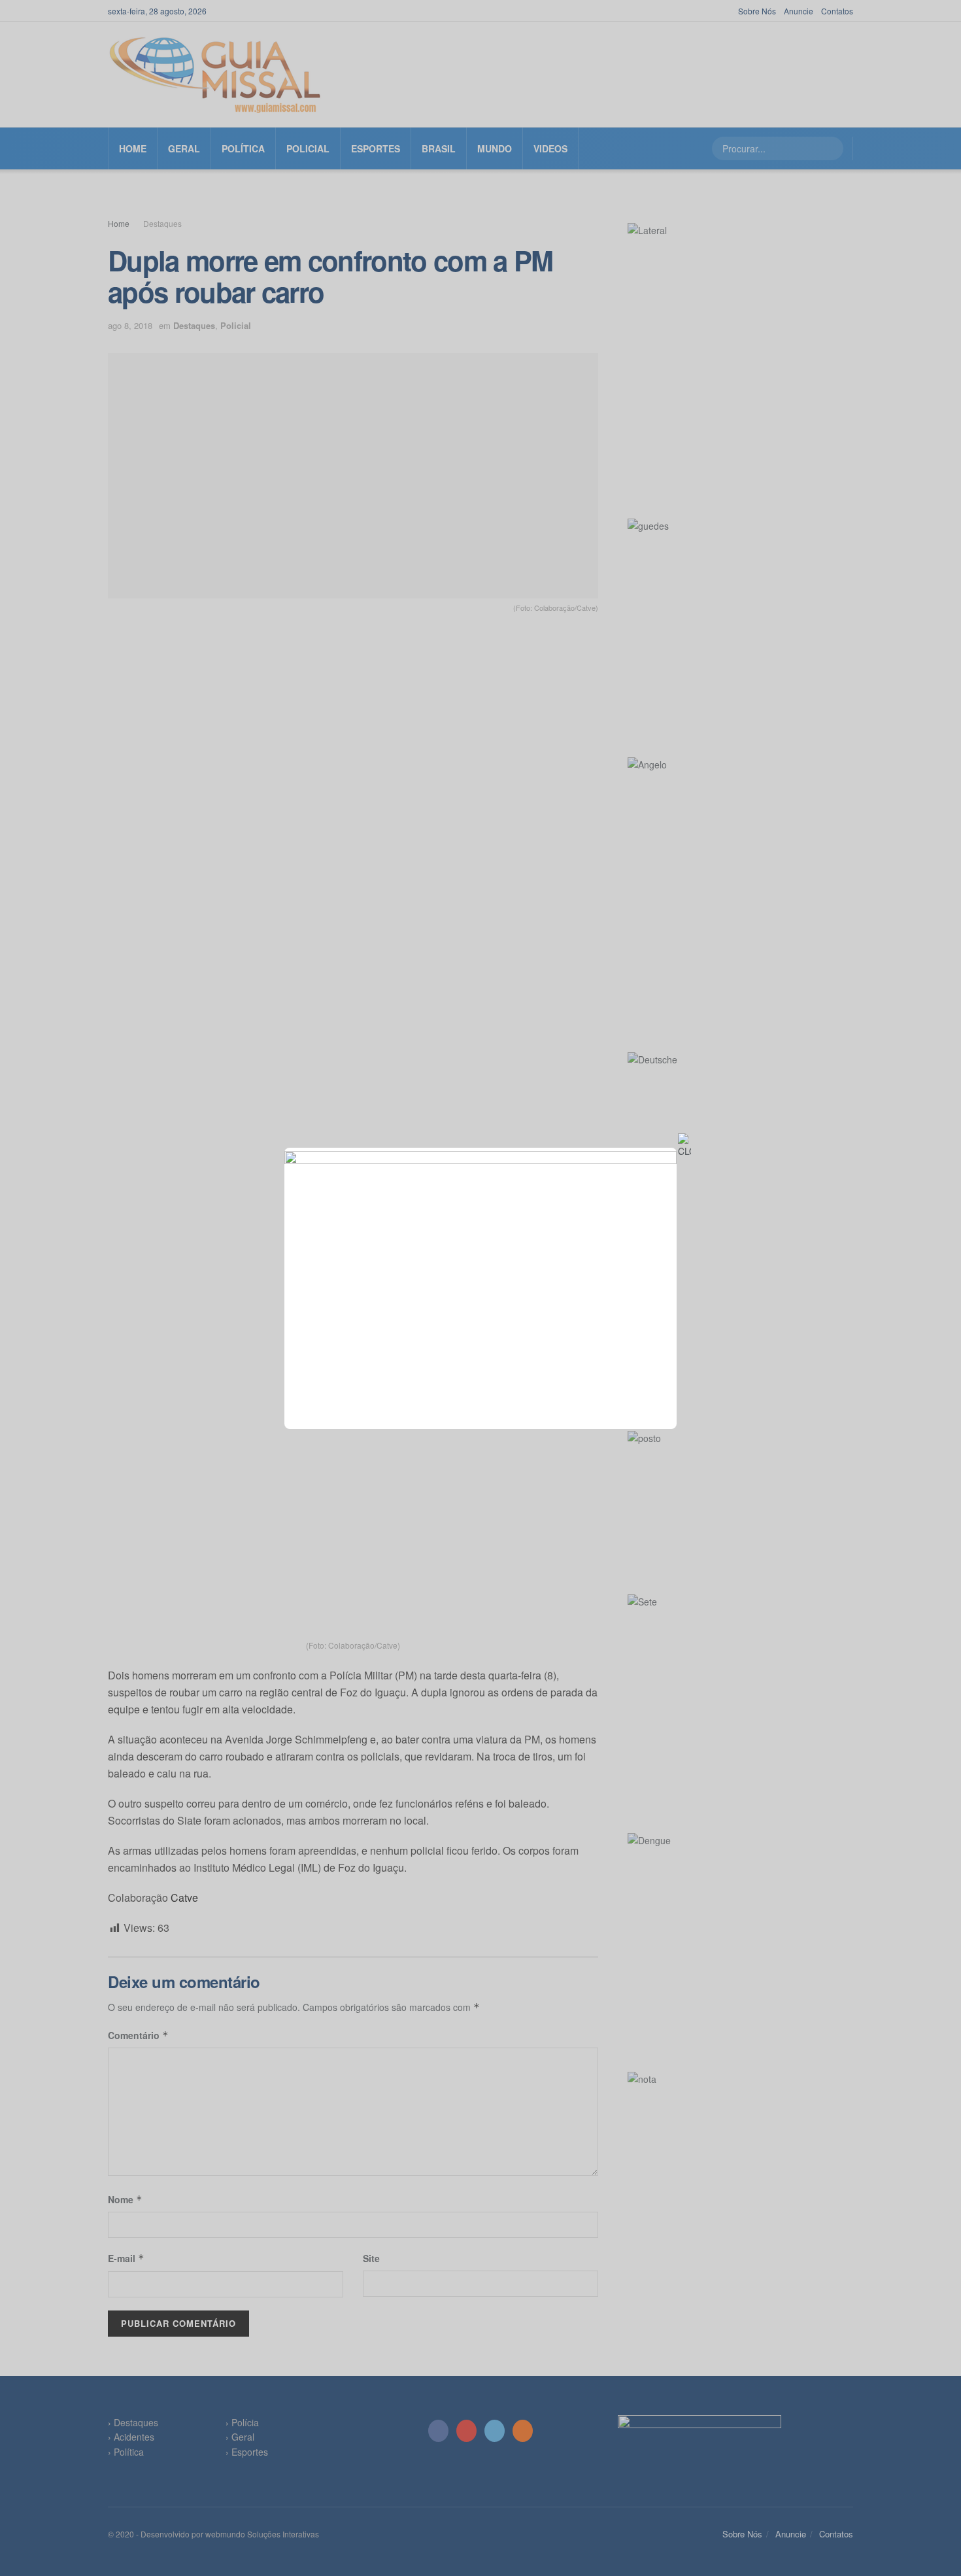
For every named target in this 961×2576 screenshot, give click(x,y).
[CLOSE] (684, 1146)
